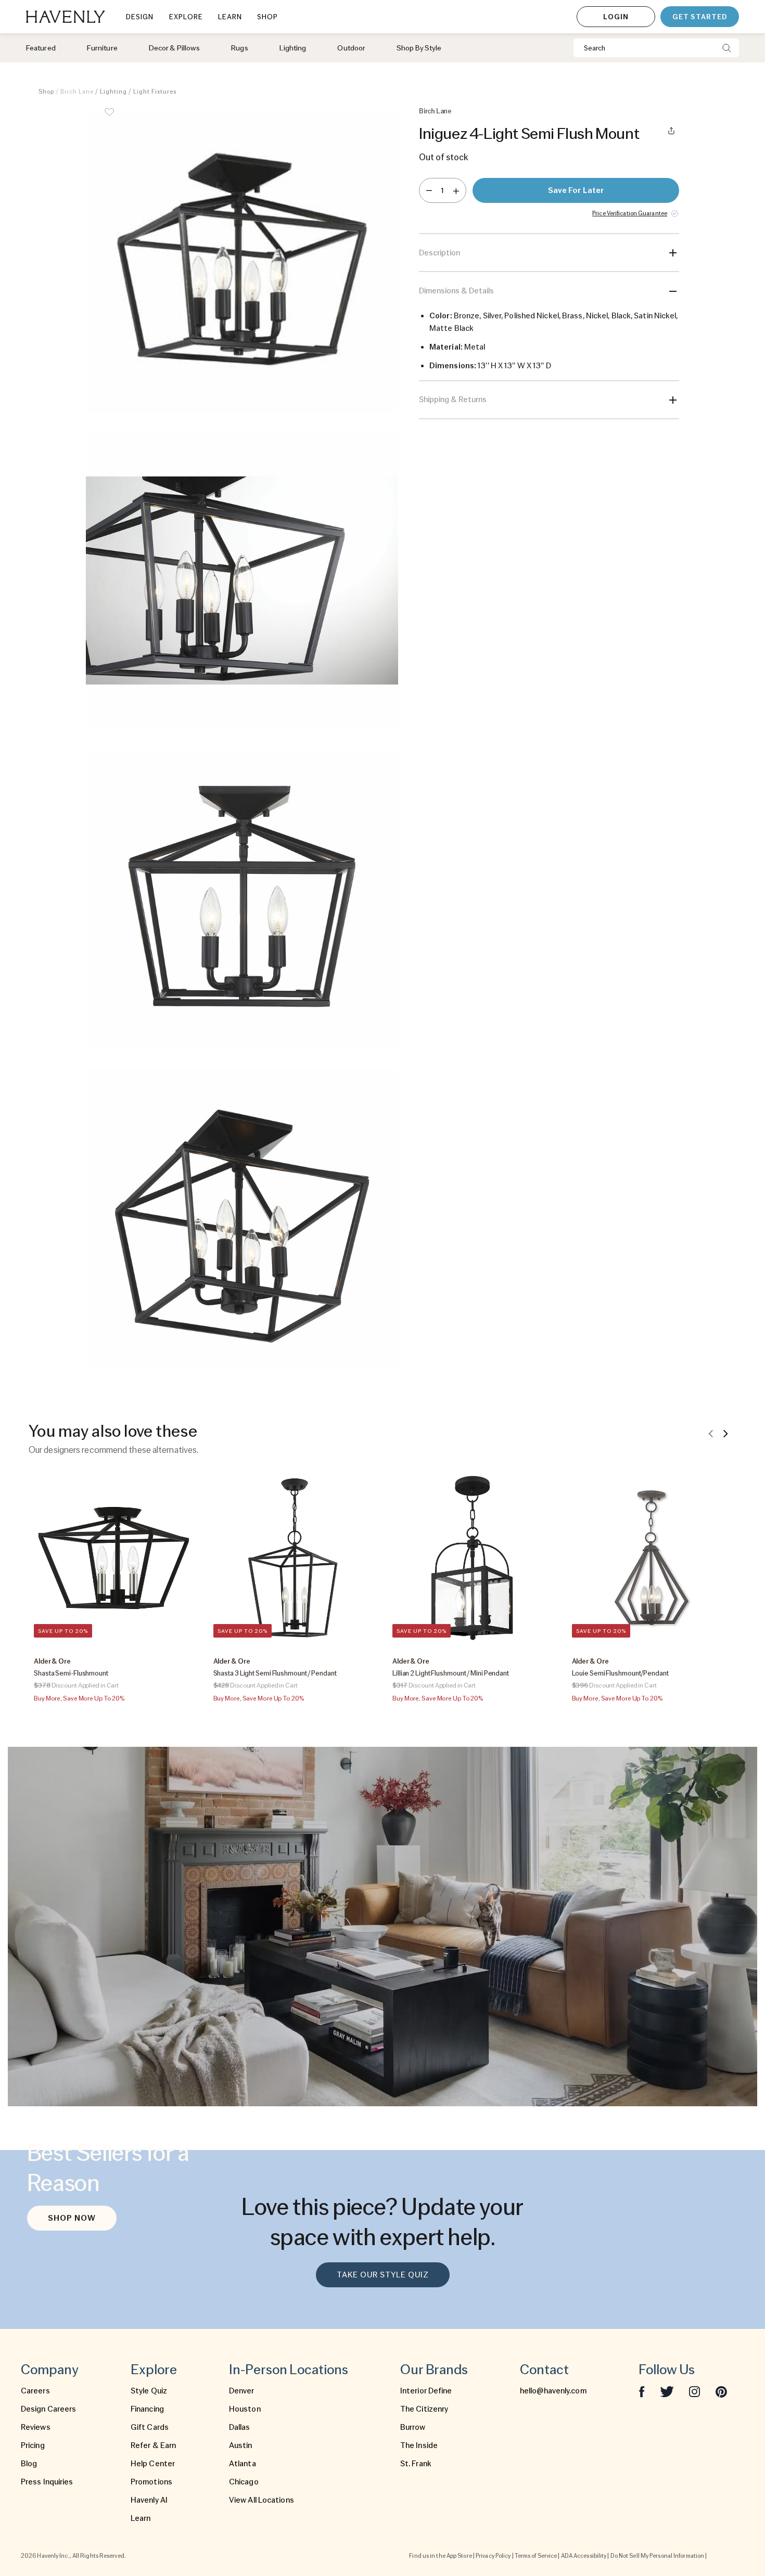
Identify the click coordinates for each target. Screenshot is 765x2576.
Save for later (576, 190)
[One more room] (456, 190)
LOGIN (616, 17)
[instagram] (695, 2391)
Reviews (36, 2427)
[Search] (727, 48)
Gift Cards (150, 2427)
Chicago (244, 2482)
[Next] (725, 1433)
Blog (29, 2464)
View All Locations (262, 2500)
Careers (35, 2391)
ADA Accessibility (584, 2556)
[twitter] (667, 2391)
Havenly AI (149, 2500)
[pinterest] (721, 2391)
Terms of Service (536, 2556)
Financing (147, 2409)
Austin (241, 2445)
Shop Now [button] (72, 2218)
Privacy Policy (493, 2556)
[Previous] (711, 1433)
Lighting (113, 92)
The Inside (419, 2445)
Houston (245, 2409)
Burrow (413, 2427)
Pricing (33, 2445)
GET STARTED (700, 17)
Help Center (153, 2464)
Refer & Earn (153, 2445)
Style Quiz (149, 2391)
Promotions (151, 2482)
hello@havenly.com (553, 2391)
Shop (46, 92)
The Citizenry (424, 2409)
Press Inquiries (47, 2482)
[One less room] (429, 190)
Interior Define (426, 2391)
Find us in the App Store (440, 2556)
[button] (242, 262)
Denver (242, 2391)
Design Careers (48, 2409)
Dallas (240, 2427)
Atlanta (243, 2464)
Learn (141, 2518)
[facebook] (642, 2391)
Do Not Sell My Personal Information (658, 2556)
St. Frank (416, 2464)
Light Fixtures (155, 92)
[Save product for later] (109, 119)
